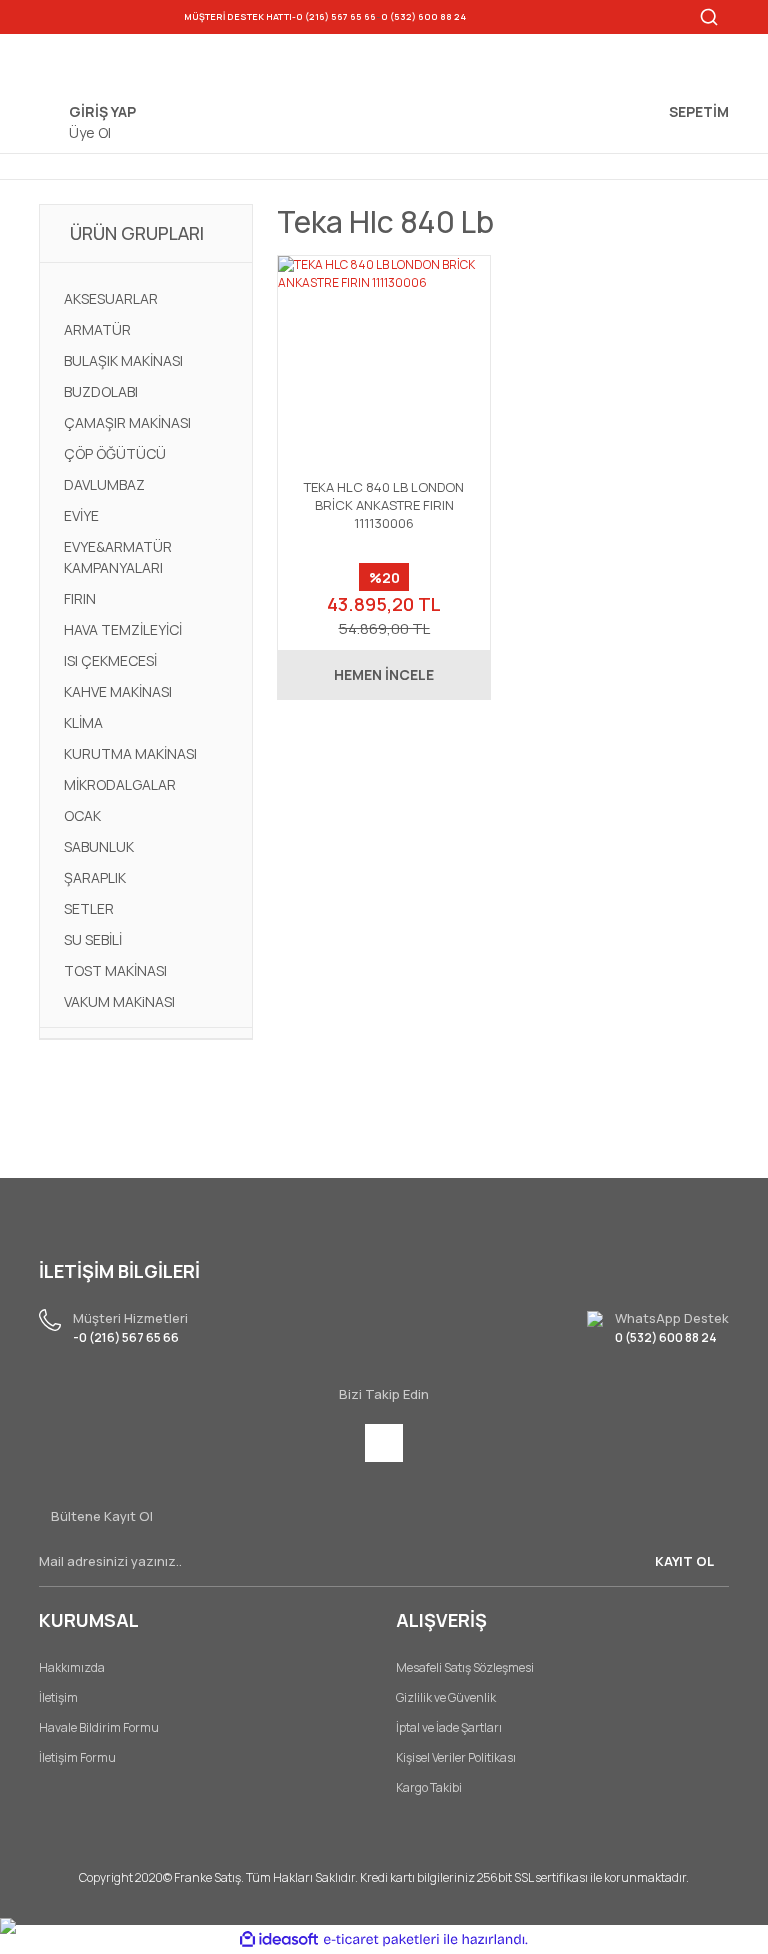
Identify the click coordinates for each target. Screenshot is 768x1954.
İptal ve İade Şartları (449, 1727)
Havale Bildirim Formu (99, 1727)
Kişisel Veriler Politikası (456, 1757)
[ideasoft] (279, 1939)
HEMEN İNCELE (384, 674)
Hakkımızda (72, 1667)
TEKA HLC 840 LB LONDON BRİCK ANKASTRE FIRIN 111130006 (384, 505)
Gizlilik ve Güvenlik (446, 1697)
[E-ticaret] (381, 1939)
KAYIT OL (684, 1561)
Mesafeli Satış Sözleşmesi (465, 1667)
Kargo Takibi (429, 1787)
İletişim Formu (77, 1757)
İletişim (58, 1697)
